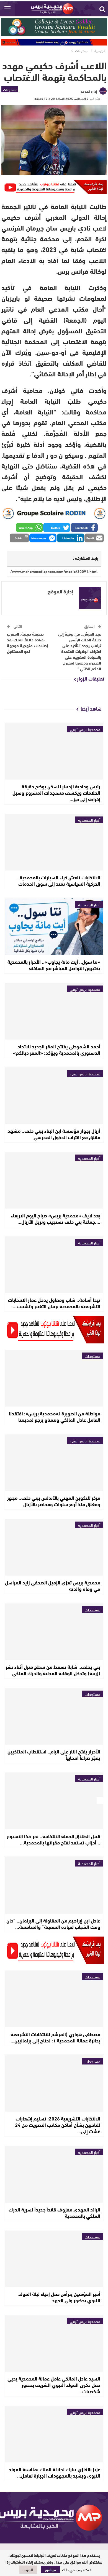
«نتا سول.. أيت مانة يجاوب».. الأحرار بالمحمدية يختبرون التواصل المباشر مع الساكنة (54, 965)
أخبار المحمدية (89, 820)
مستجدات (10, 89)
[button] (84, 527)
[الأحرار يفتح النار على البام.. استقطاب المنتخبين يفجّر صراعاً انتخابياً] (54, 1716)
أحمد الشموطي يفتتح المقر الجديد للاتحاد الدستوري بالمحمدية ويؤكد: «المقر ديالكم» (57, 1049)
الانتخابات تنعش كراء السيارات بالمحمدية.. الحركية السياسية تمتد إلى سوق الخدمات (59, 880)
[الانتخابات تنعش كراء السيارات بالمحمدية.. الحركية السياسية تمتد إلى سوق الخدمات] (54, 842)
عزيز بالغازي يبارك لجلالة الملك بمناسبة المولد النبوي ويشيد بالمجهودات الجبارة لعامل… (54, 2472)
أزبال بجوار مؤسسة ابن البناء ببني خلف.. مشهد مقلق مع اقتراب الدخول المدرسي (54, 1134)
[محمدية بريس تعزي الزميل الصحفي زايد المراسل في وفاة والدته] (54, 1547)
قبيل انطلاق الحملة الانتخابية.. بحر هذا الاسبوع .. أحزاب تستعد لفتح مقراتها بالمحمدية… (54, 1839)
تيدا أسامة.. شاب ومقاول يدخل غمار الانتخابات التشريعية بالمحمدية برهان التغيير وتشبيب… (54, 1303)
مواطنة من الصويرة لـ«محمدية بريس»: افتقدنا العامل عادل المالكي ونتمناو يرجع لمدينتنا (55, 1416)
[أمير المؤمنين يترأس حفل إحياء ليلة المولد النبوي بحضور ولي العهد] (54, 2259)
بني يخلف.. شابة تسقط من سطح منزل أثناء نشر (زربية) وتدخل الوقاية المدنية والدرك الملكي (53, 1670)
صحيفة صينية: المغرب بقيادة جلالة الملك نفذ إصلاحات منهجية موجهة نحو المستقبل (27, 642)
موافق (50, 2570)
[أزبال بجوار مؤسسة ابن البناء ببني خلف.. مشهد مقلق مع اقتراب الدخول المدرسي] (54, 1096)
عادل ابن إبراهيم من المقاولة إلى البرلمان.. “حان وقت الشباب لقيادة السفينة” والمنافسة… (53, 1923)
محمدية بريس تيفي (85, 729)
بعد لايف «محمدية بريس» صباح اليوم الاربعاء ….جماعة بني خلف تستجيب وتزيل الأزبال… (56, 1218)
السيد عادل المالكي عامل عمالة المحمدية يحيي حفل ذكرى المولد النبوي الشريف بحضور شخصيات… (54, 2385)
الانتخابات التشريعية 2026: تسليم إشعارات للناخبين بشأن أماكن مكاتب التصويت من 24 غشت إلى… (58, 2125)
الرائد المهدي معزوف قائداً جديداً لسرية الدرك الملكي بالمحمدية (54, 2212)
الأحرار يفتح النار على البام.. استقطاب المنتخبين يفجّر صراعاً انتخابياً (54, 1754)
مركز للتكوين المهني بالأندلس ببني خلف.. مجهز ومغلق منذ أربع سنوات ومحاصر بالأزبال (54, 1501)
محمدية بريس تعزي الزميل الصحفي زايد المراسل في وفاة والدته (53, 1585)
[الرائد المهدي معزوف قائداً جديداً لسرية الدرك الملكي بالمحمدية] (54, 2174)
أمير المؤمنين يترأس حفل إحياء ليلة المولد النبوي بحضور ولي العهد (59, 2297)
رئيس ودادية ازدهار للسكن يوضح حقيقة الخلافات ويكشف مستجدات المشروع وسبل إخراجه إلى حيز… (56, 792)
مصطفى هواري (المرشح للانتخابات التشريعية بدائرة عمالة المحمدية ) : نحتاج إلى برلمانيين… (55, 2037)
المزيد (28, 2570)
